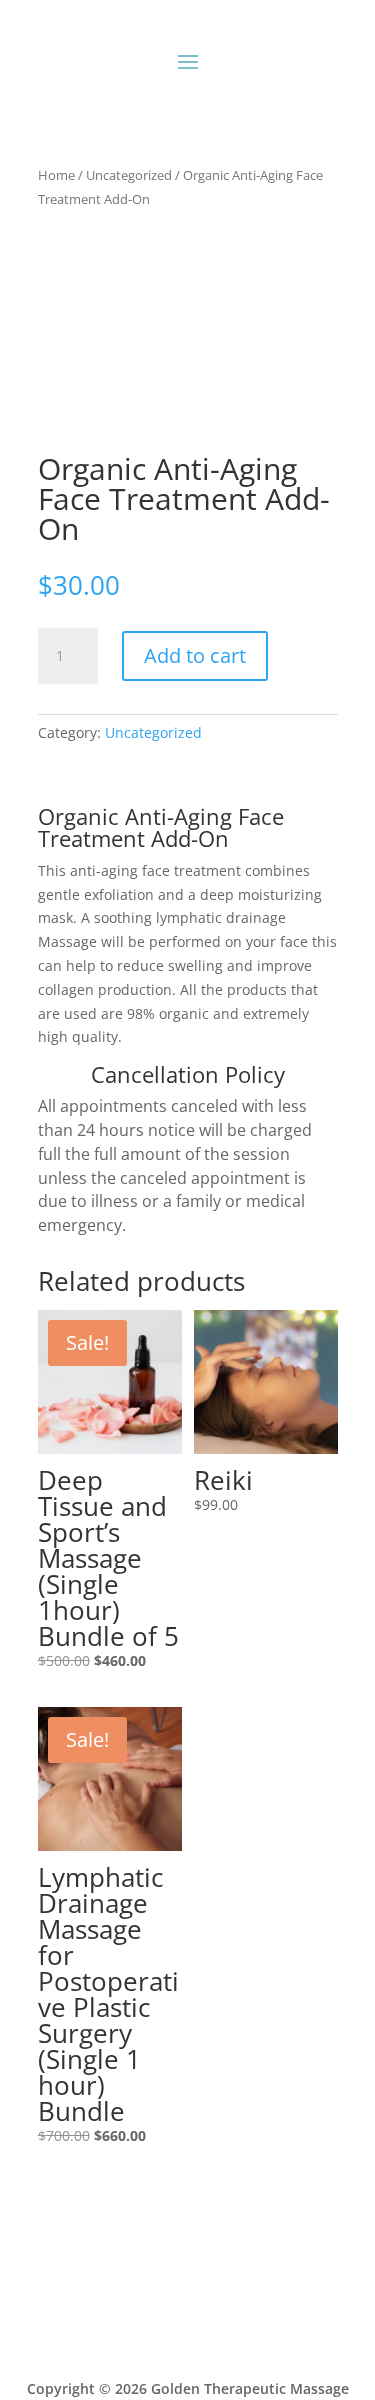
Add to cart (195, 655)
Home (56, 175)
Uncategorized (129, 175)
